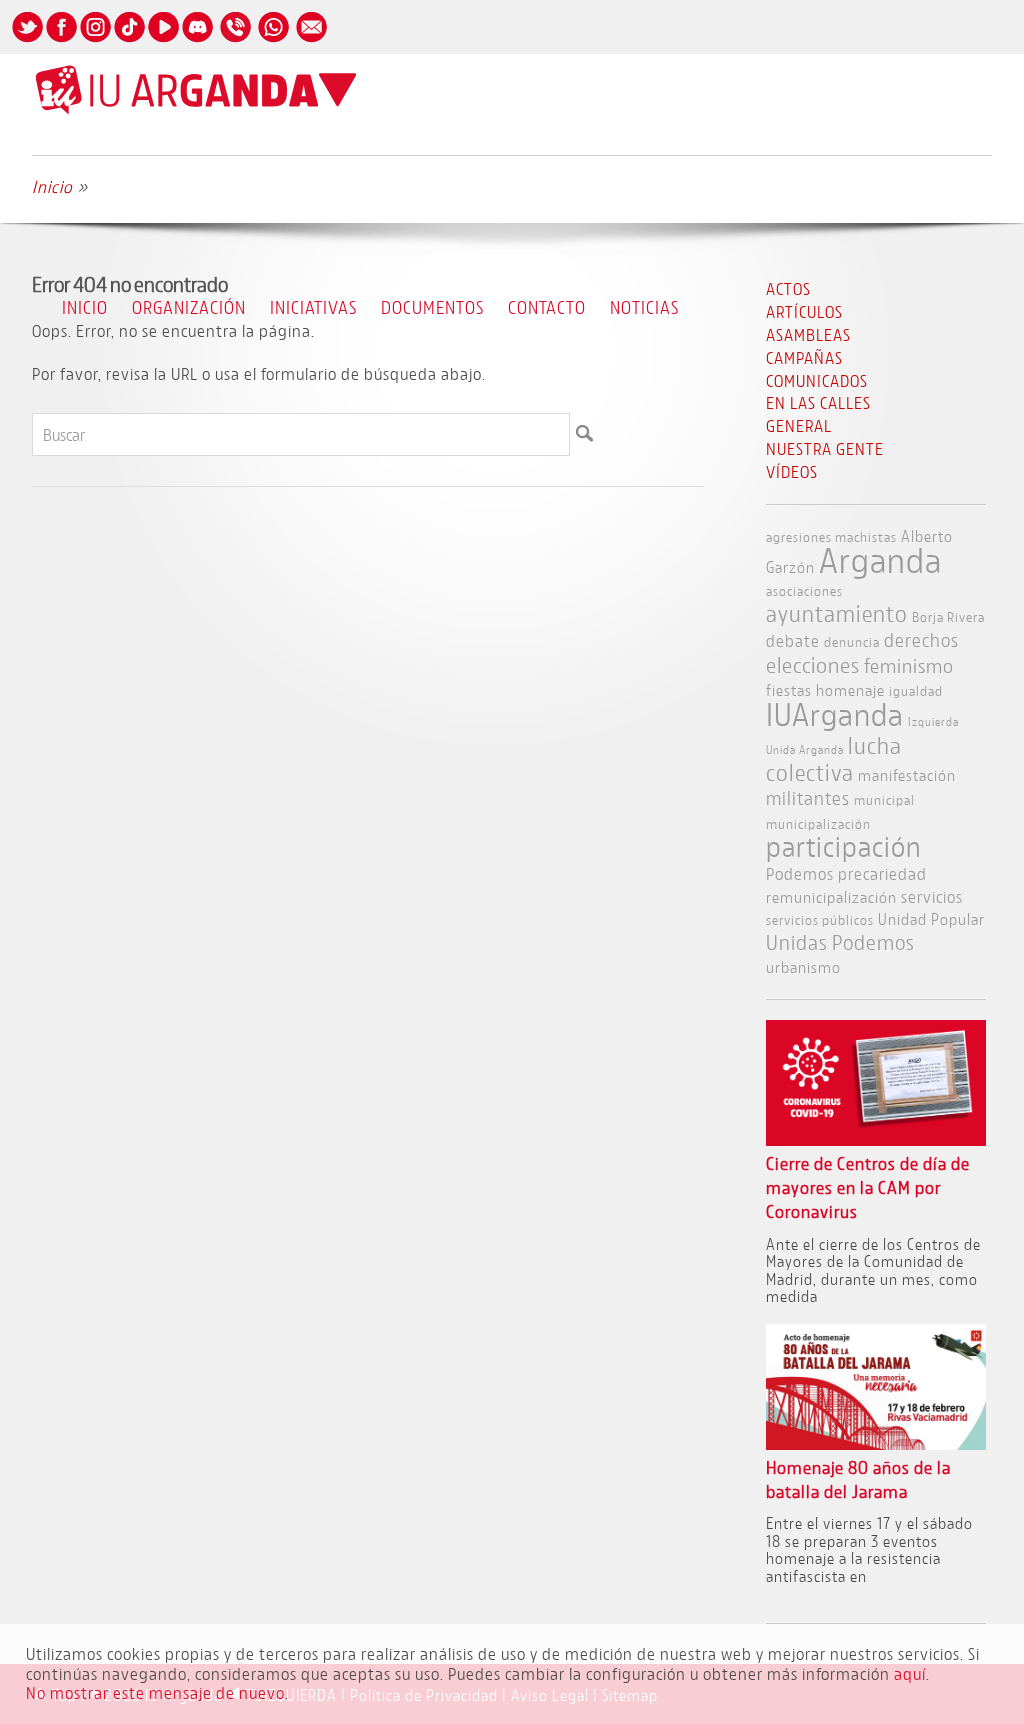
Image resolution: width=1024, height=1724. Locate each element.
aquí (910, 1673)
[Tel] (235, 41)
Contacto (547, 307)
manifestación (907, 774)
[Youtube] (163, 41)
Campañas (804, 357)
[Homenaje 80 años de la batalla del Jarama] (876, 1443)
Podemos (800, 873)
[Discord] (197, 41)
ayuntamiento (837, 613)
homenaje (850, 689)
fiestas (789, 689)
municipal (884, 799)
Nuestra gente (825, 448)
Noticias (644, 307)
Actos (788, 288)
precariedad (882, 873)
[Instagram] (95, 41)
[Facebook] (61, 41)
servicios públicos (820, 919)
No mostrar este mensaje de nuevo (155, 1692)
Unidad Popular (931, 918)
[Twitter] (27, 41)
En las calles (818, 402)
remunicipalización (831, 896)
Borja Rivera (948, 616)
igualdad (916, 690)
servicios (932, 896)
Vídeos (792, 471)
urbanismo (803, 966)
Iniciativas (313, 307)
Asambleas (808, 334)
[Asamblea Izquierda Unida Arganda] (196, 109)
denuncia (852, 641)
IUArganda (835, 714)
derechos (921, 640)
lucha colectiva (834, 759)
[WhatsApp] (273, 41)
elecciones (813, 665)
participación (844, 846)
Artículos (804, 311)
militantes (808, 798)
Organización (189, 307)
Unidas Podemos (840, 942)
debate (793, 640)
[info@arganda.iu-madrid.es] (311, 41)
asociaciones (804, 590)
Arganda (880, 560)
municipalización (818, 823)
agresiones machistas (831, 536)
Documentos (432, 307)
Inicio (85, 307)
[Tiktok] (129, 41)
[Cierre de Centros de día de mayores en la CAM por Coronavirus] (876, 1139)
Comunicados (817, 380)
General (799, 425)
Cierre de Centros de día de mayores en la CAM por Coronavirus (868, 1187)
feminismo (909, 665)
